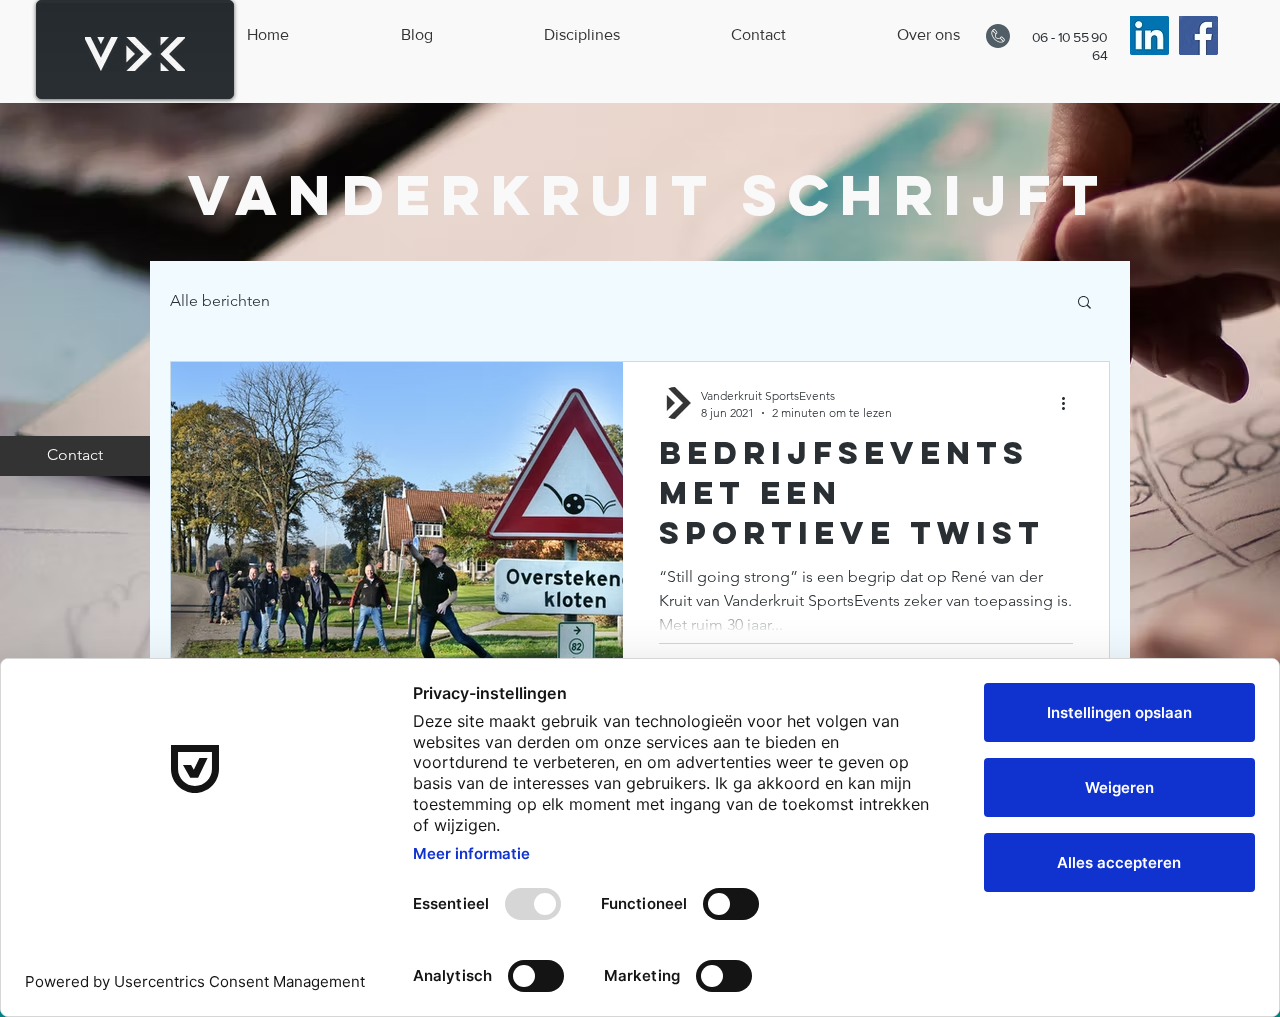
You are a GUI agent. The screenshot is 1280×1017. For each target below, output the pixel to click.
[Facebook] (1198, 35)
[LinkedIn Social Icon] (1149, 35)
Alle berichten (220, 300)
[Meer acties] (1070, 403)
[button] (1084, 303)
